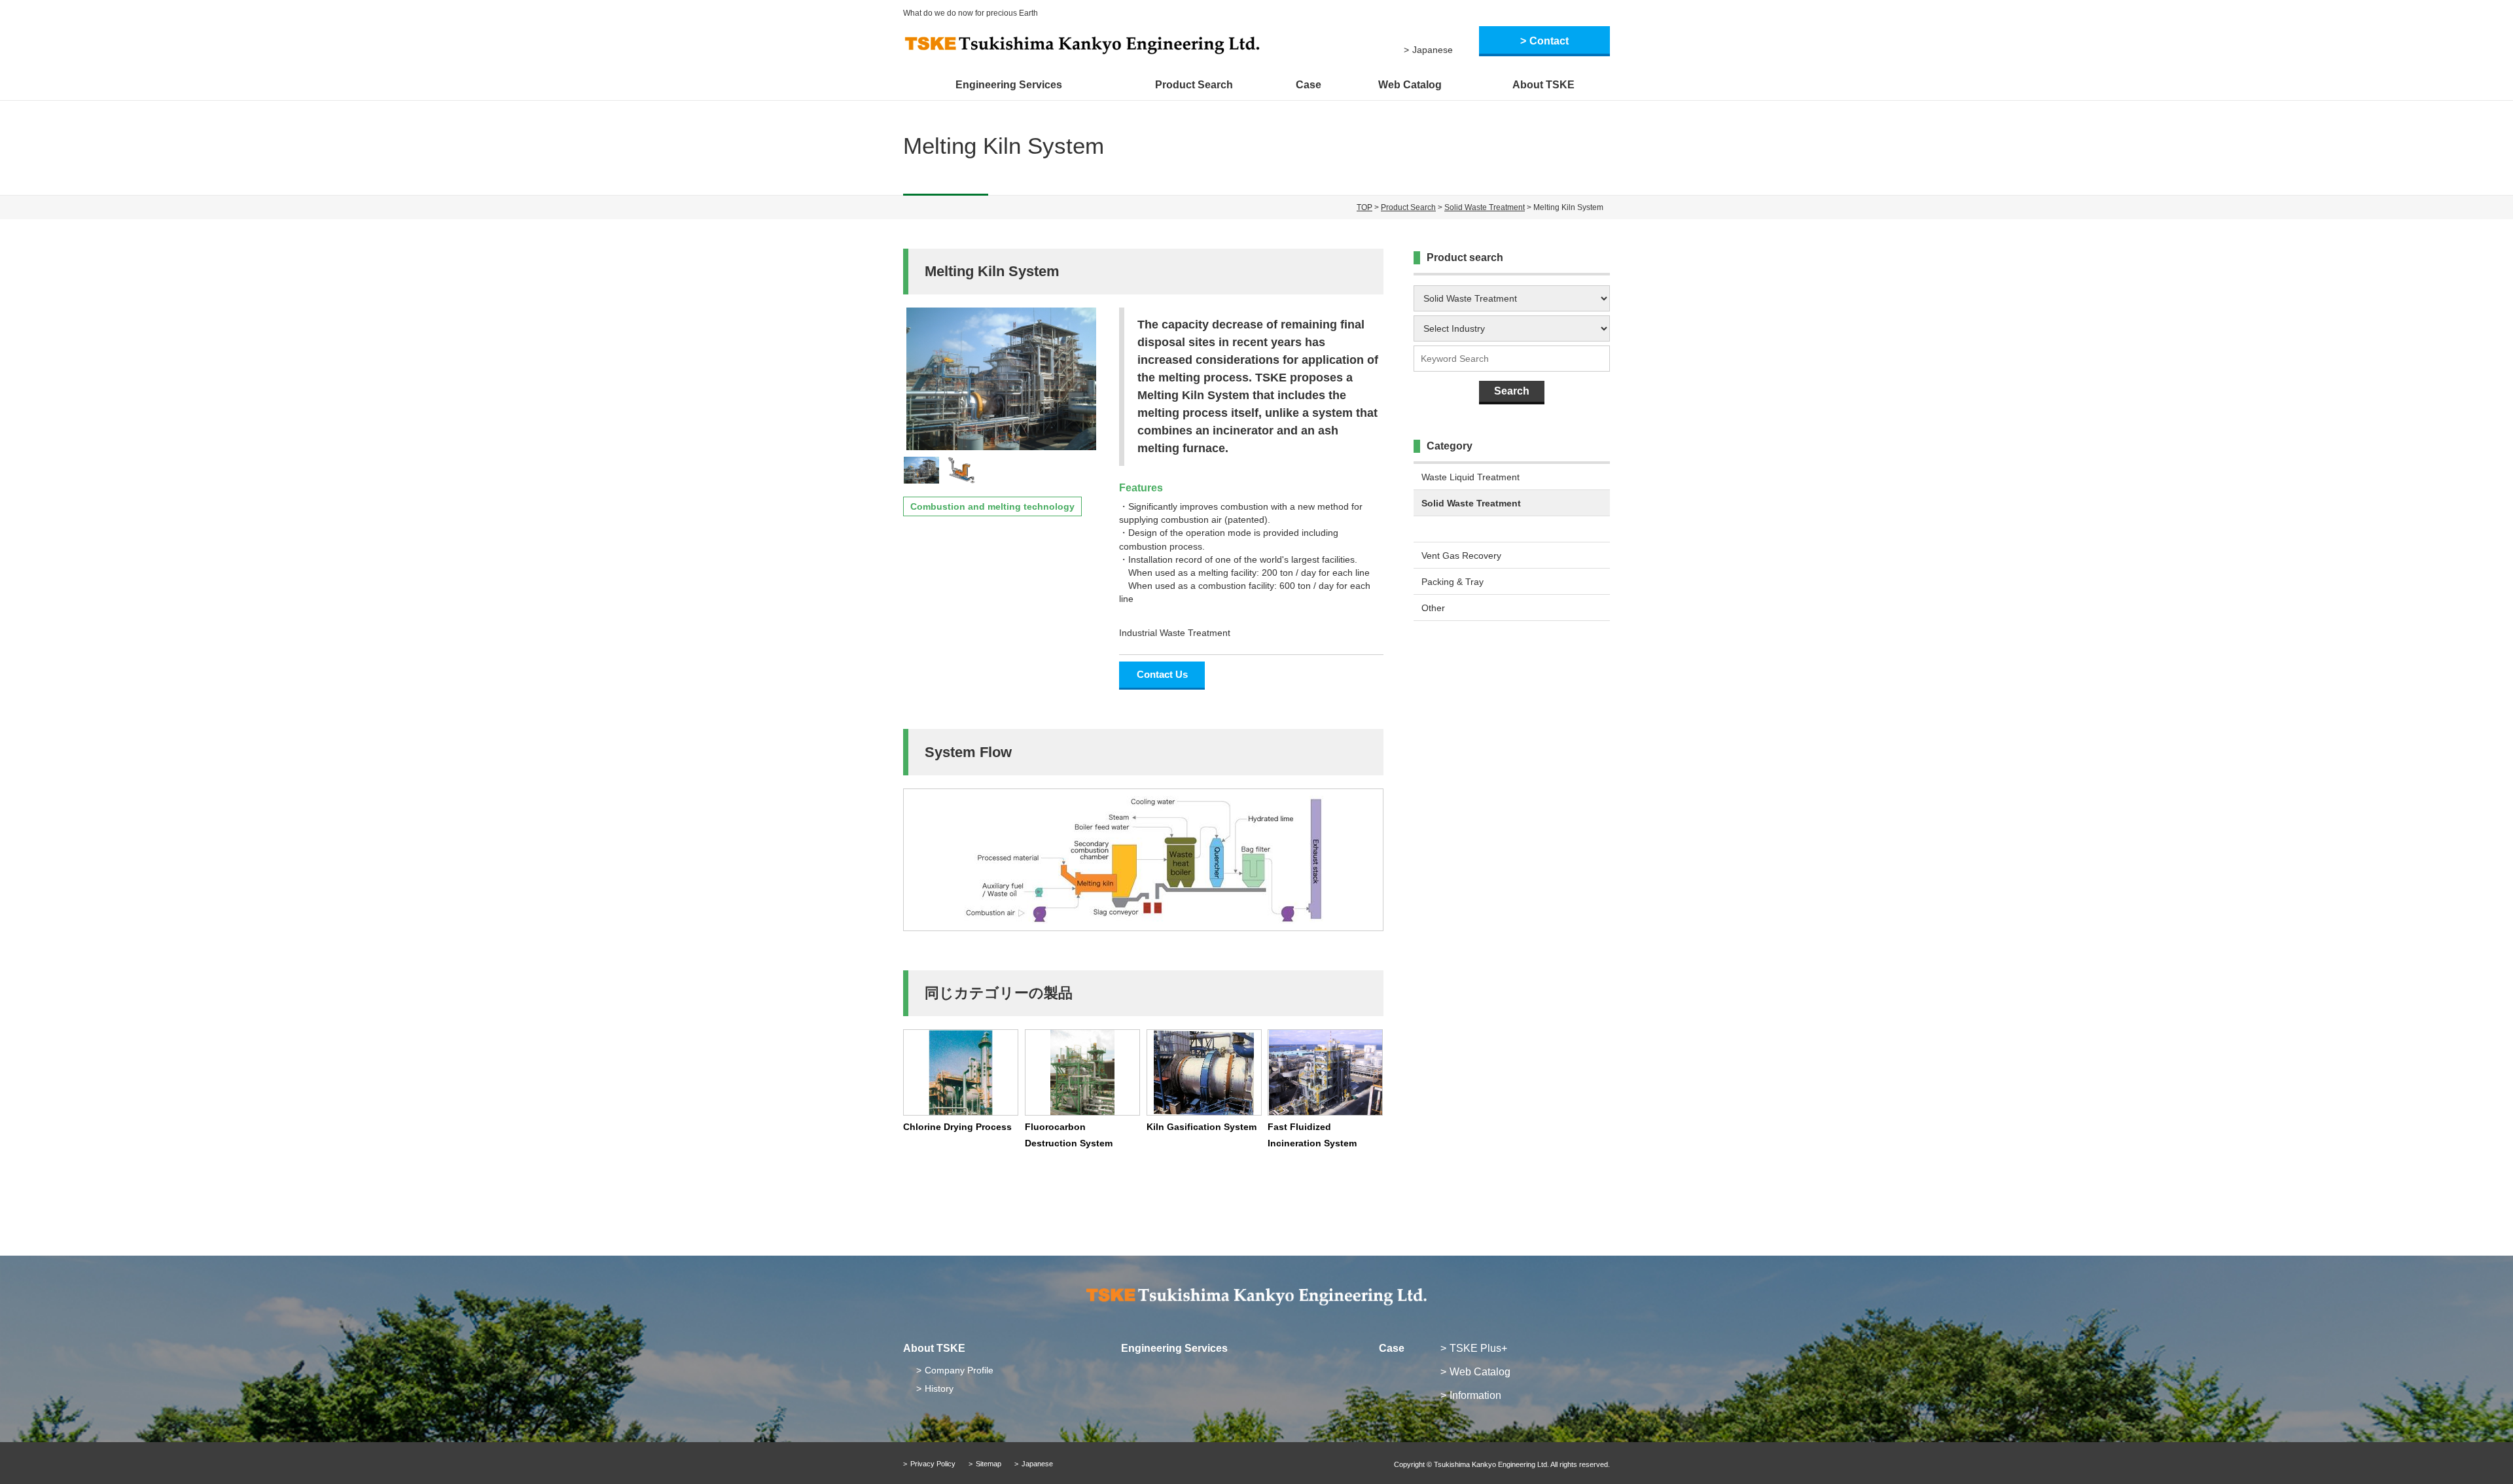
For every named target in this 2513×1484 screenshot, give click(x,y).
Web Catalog (1410, 85)
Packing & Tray (1453, 582)
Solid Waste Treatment (1485, 207)
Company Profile (959, 1370)
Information (1475, 1395)
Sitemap (989, 1464)
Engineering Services (1009, 85)
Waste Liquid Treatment (1470, 477)
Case (1309, 85)
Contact (1549, 41)
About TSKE (1543, 85)
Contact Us (1162, 674)
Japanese (1433, 50)
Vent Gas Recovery (1461, 556)
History (939, 1388)
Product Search (1194, 85)
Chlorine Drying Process (957, 1127)
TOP (1364, 207)
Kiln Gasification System (1202, 1127)
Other (1433, 608)
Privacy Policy (933, 1464)
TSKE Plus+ (1478, 1348)
